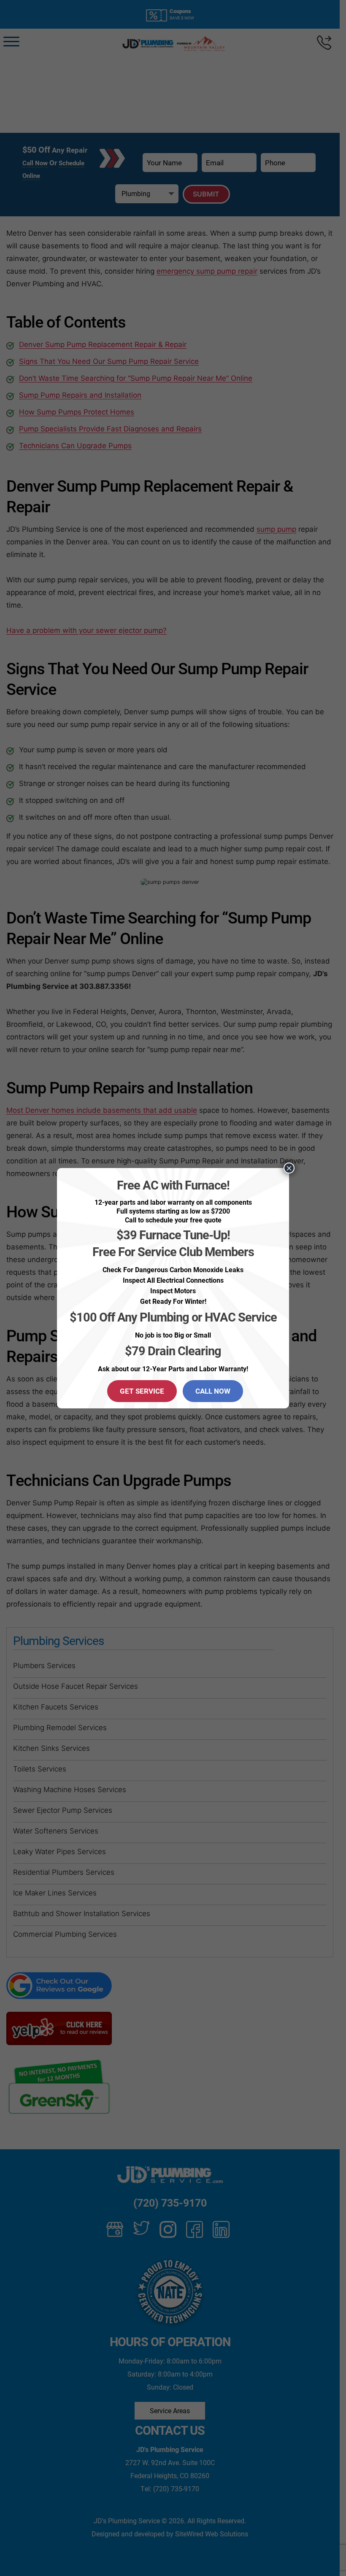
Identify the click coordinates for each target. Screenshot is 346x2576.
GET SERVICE (142, 1391)
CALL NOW (213, 1391)
